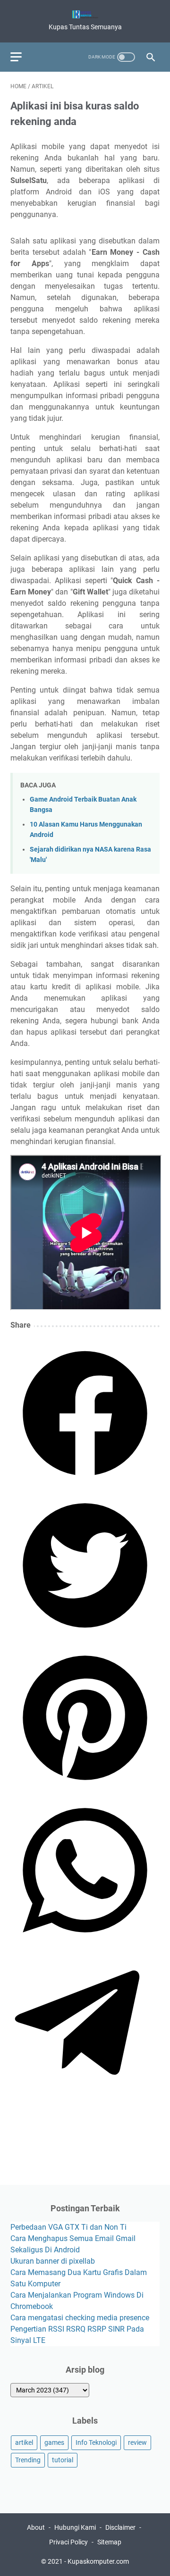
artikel (24, 2442)
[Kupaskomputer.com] (85, 14)
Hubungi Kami (75, 2527)
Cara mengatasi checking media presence (80, 2318)
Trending (28, 2460)
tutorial (63, 2460)
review (137, 2442)
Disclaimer (120, 2527)
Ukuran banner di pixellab (53, 2261)
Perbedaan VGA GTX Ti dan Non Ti (68, 2227)
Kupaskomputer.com (98, 2561)
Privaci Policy (68, 2542)
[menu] (22, 57)
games (54, 2442)
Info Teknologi (96, 2442)
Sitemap (109, 2542)
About (36, 2527)
